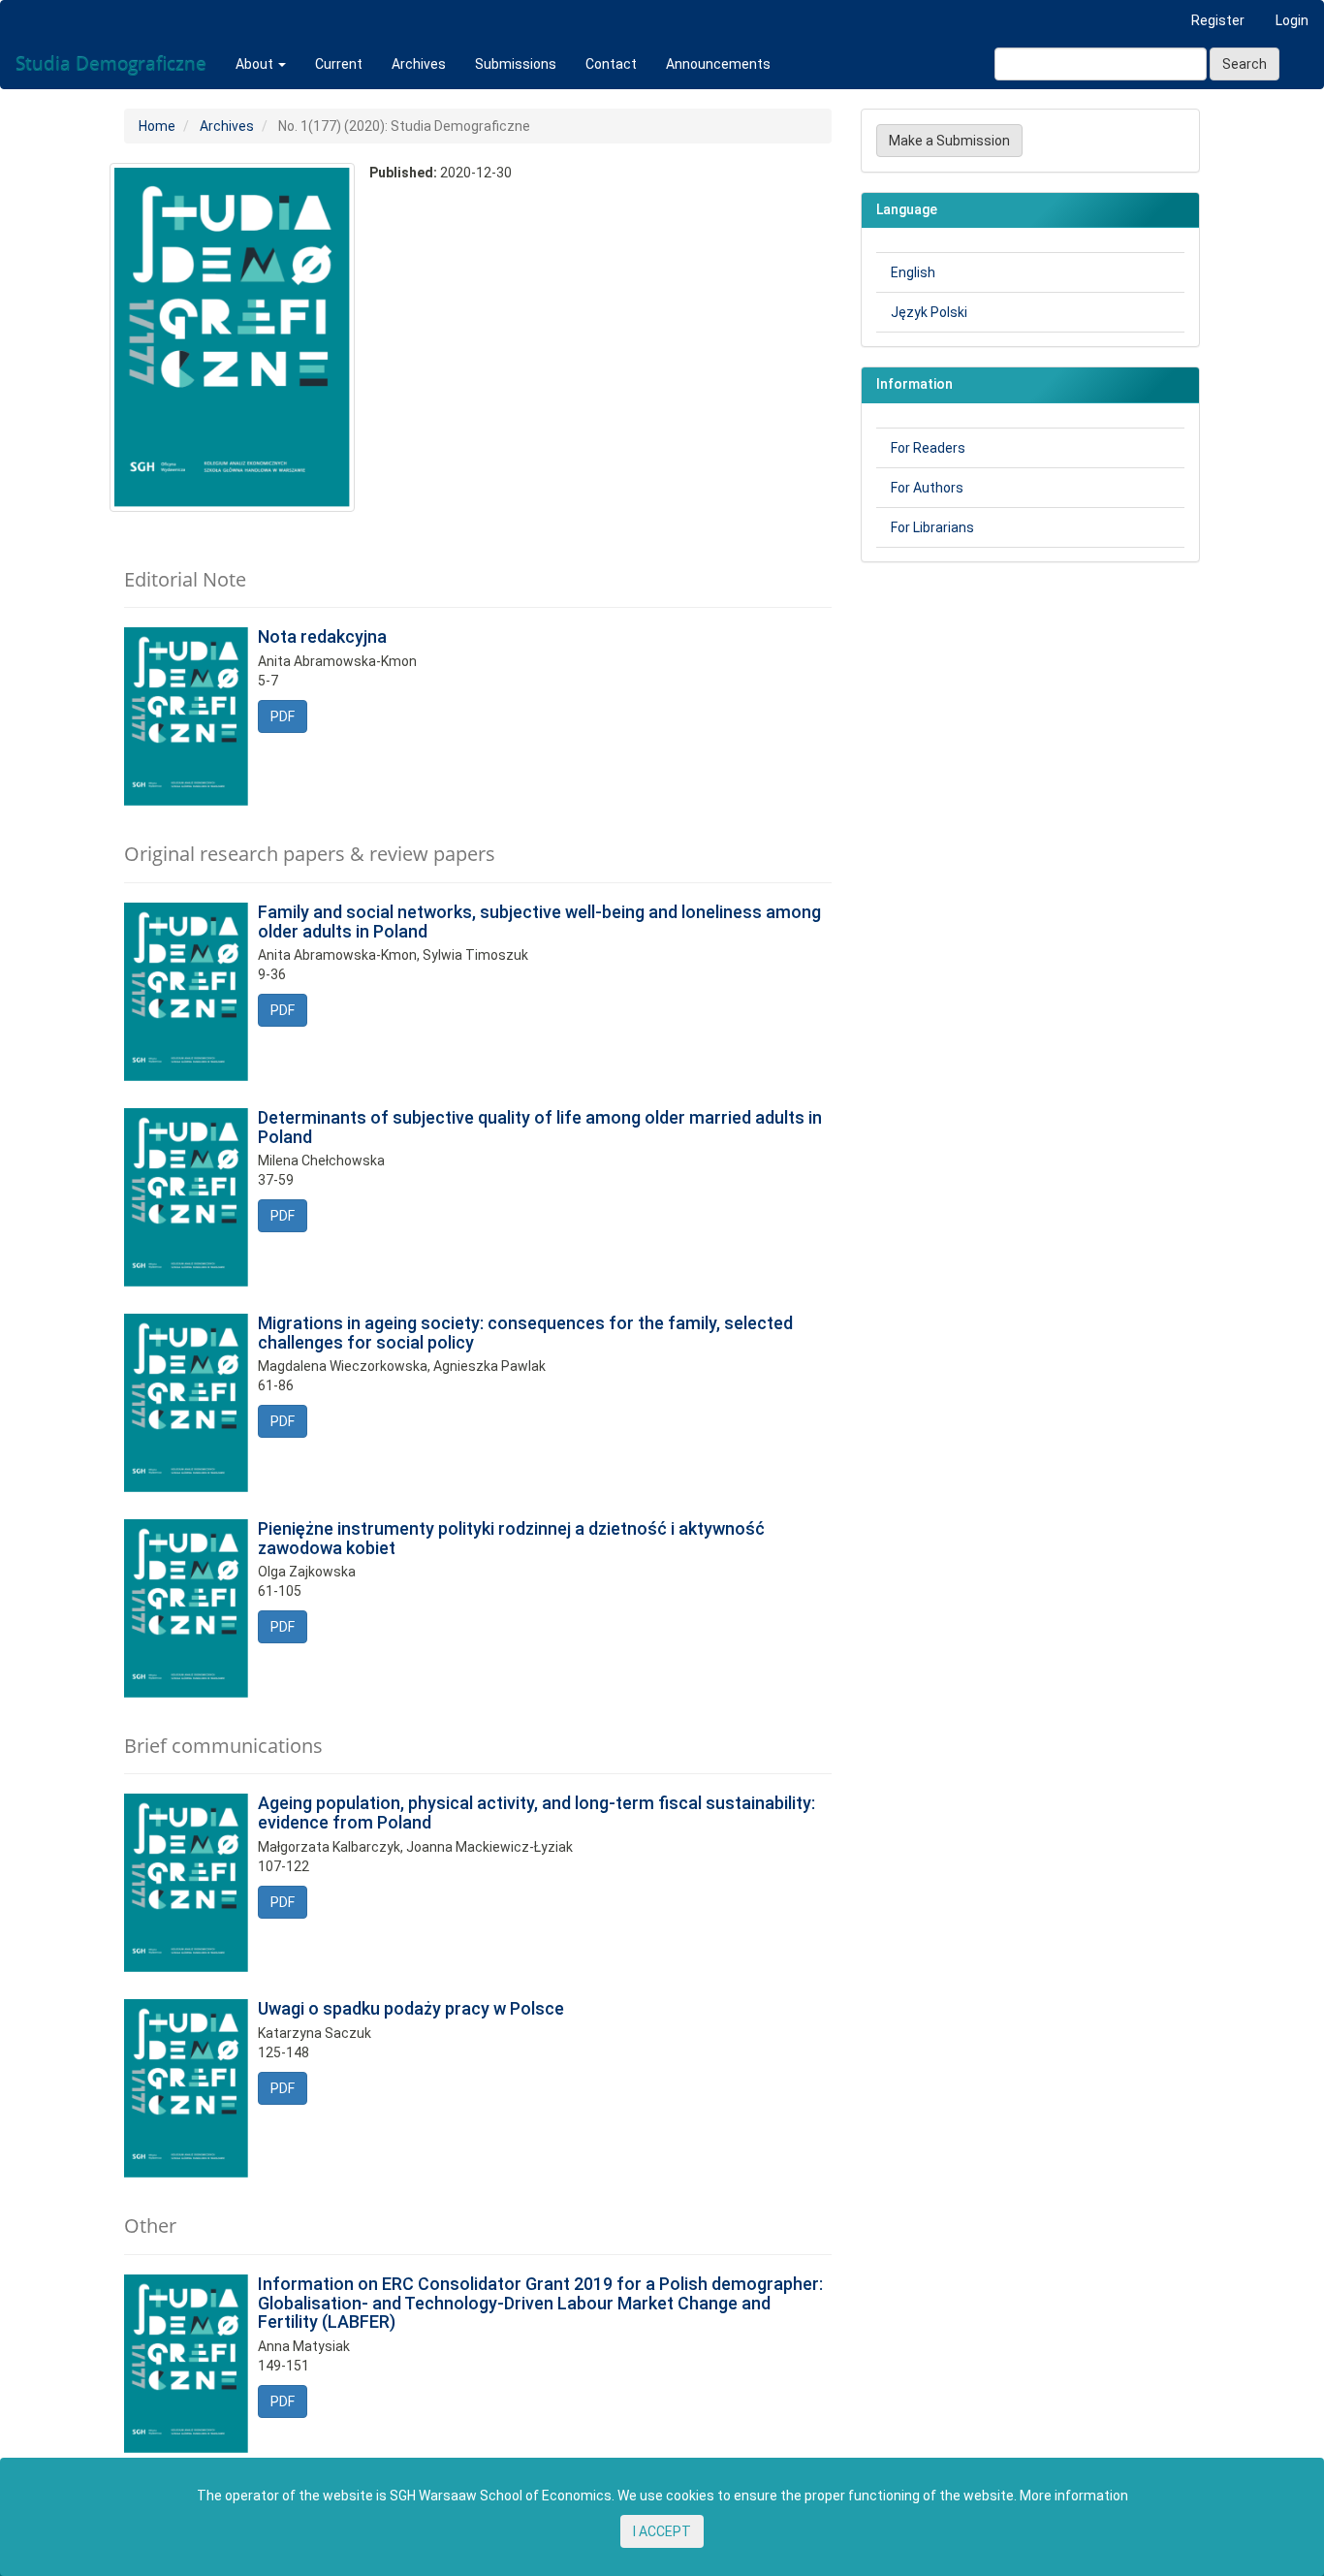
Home (157, 126)
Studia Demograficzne (111, 64)
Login (1292, 20)
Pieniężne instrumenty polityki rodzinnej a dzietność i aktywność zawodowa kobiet (511, 1538)
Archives (419, 64)
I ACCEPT (662, 2531)
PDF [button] (283, 716)
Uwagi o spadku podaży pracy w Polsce (411, 2008)
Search (1245, 64)
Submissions (516, 64)
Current (339, 64)
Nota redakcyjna (322, 636)
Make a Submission (949, 141)
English (913, 272)
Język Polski (929, 312)
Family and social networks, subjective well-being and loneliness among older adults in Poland (539, 922)
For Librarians (932, 527)
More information (1074, 2496)
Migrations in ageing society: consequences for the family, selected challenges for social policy (525, 1333)
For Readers (928, 448)
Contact (611, 64)
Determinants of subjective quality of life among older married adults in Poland (540, 1127)
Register (1218, 20)
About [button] (256, 64)
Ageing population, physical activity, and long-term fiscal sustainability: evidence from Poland (536, 1813)
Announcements (718, 64)
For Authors (927, 488)
